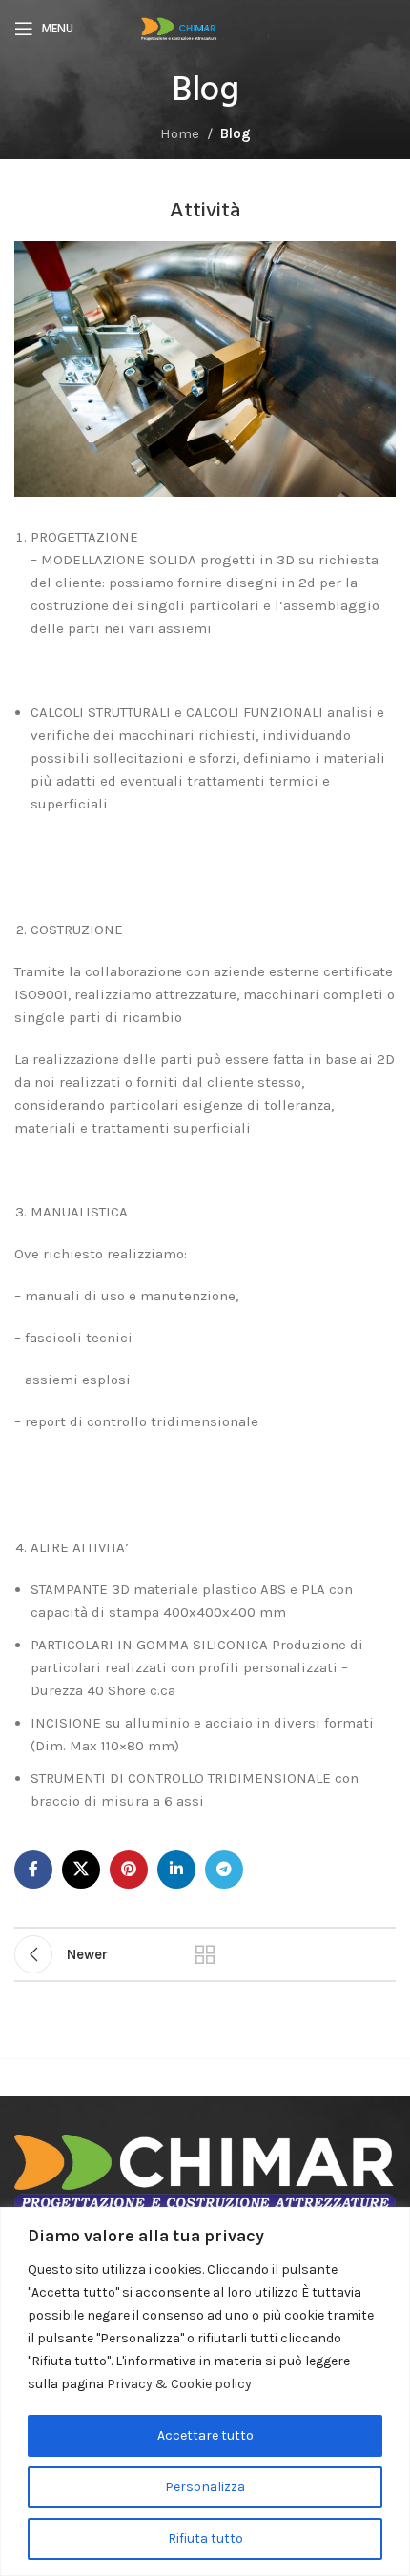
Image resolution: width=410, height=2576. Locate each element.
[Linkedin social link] (176, 1870)
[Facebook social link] (33, 1870)
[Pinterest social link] (129, 1870)
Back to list (205, 1954)
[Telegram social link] (224, 1870)
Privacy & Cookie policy (179, 2384)
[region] (205, 2392)
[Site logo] (205, 28)
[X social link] (81, 1870)
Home (180, 133)
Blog (236, 133)
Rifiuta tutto (205, 2538)
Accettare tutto (205, 2435)
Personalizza (205, 2487)
